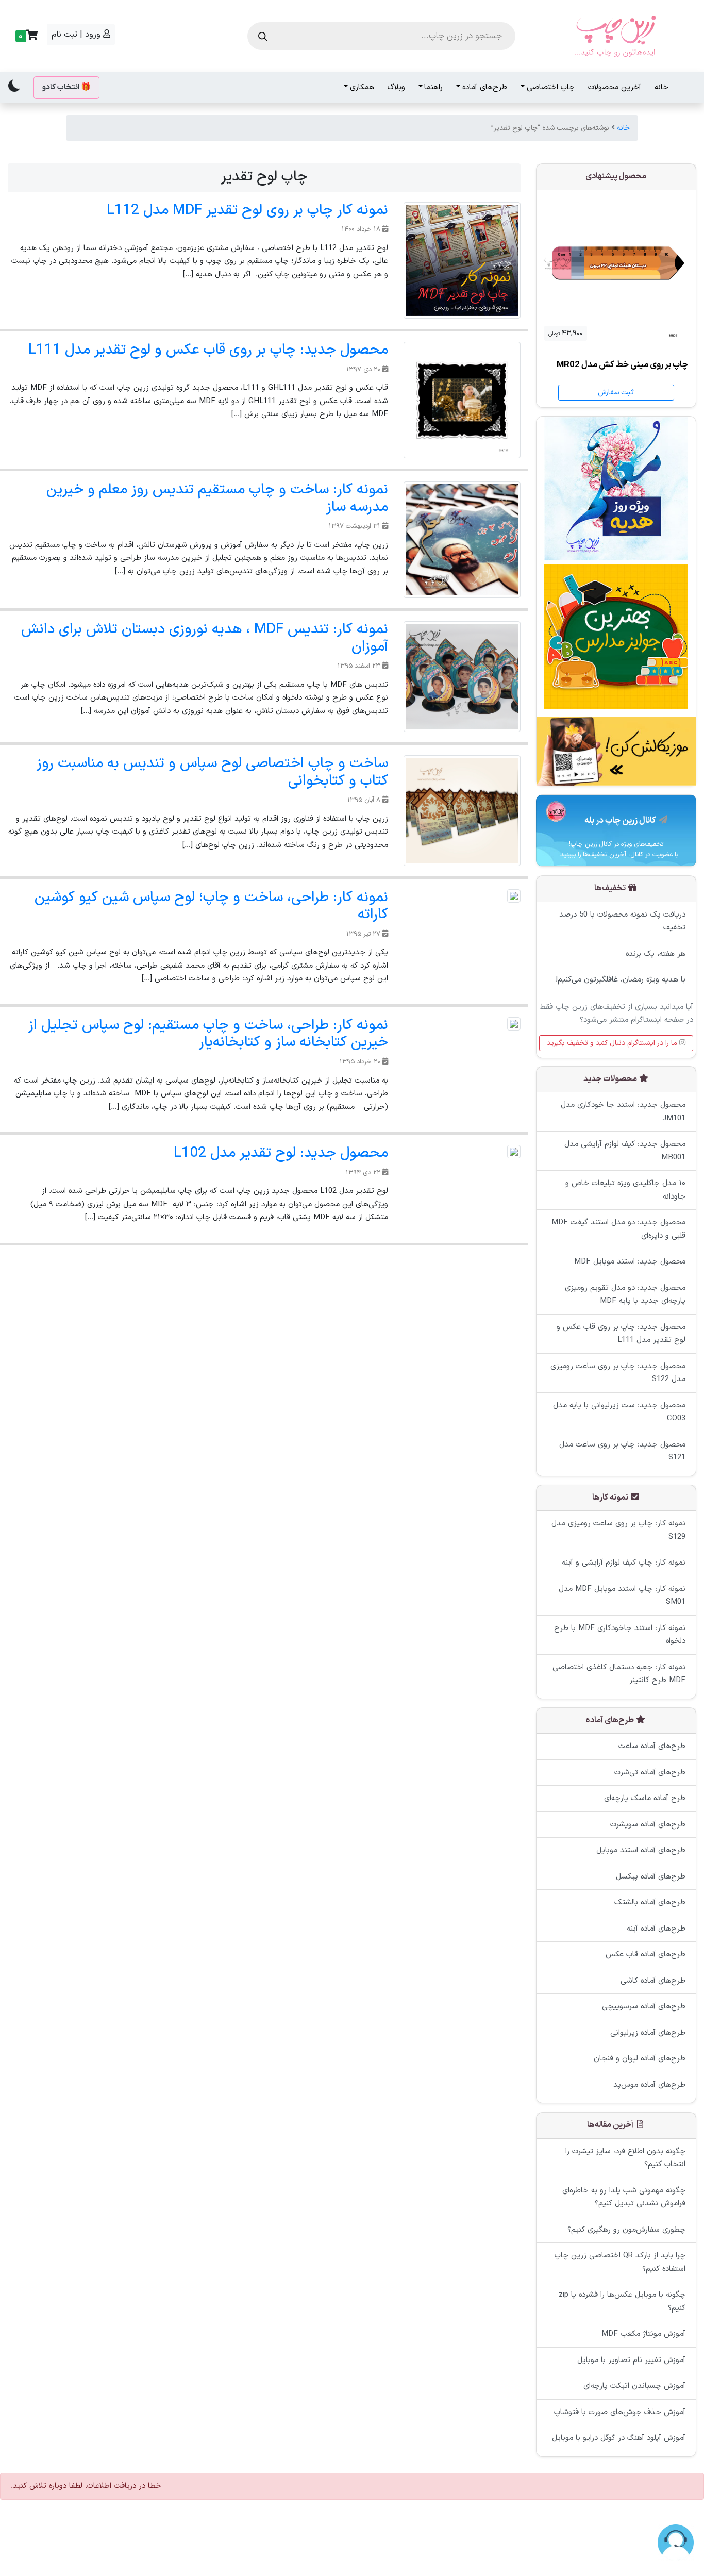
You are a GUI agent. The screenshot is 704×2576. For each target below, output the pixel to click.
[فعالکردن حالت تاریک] (14, 86)
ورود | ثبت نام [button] (77, 35)
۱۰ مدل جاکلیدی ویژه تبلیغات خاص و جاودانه (625, 1191)
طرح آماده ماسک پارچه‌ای (645, 1799)
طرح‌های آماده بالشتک (650, 1903)
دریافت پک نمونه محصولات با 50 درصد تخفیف (622, 921)
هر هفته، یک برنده (656, 953)
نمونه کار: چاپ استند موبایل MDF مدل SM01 (622, 1596)
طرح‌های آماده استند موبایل (641, 1851)
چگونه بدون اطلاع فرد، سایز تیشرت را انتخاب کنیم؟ (625, 2158)
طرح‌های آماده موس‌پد (649, 2085)
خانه (661, 87)
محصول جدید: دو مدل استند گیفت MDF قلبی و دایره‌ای (618, 1230)
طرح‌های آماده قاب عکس (646, 1955)
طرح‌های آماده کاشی (653, 1981)
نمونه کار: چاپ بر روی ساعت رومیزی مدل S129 (618, 1531)
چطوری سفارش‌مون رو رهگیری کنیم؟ (626, 2229)
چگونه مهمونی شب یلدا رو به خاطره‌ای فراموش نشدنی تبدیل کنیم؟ (624, 2197)
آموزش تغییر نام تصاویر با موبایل (631, 2360)
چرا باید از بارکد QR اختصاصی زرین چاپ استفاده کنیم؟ (620, 2262)
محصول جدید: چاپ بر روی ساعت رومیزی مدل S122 (618, 1373)
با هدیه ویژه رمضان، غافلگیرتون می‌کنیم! (621, 980)
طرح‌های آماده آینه (656, 1929)
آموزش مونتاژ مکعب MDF (643, 2334)
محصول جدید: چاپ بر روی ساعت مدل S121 (622, 1451)
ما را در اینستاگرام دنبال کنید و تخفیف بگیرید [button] (613, 1043)
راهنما (433, 87)
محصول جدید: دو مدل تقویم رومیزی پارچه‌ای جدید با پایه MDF (625, 1295)
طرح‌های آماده (485, 87)
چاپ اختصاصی (551, 87)
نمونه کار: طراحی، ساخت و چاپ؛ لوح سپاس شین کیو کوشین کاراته (211, 906)
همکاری (362, 87)
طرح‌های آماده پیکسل (651, 1877)
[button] (25, 36)
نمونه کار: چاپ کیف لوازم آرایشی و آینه (624, 1563)
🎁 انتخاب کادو (66, 87)
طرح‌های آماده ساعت (652, 1747)
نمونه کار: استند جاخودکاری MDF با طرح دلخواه (620, 1635)
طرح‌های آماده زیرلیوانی (648, 2033)
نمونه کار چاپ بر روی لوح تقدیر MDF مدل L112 (247, 210)
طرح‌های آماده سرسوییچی (644, 2007)
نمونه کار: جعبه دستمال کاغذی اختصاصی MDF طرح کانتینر (619, 1674)
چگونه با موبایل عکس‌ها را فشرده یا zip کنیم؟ (622, 2301)
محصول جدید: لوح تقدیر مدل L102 (281, 1153)
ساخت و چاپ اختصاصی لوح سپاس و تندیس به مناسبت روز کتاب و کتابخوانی (212, 772)
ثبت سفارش (616, 393)
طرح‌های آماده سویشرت (648, 1825)
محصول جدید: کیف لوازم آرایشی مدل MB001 (625, 1151)
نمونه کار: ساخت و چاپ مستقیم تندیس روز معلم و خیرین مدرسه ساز (217, 498)
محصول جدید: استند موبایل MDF (630, 1262)
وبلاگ (396, 87)
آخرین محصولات (615, 87)
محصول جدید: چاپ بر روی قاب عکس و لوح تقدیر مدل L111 (208, 350)
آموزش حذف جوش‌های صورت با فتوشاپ (620, 2412)
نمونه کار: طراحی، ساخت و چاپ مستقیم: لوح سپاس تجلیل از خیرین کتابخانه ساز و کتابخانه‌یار (208, 1034)
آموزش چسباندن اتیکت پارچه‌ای (634, 2386)
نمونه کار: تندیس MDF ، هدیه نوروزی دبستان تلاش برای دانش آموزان (205, 638)
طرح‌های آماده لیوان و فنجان (640, 2059)
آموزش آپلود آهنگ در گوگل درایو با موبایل (619, 2438)
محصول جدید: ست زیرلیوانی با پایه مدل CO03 (619, 1412)
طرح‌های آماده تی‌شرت (650, 1773)
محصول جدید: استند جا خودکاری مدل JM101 (623, 1112)
